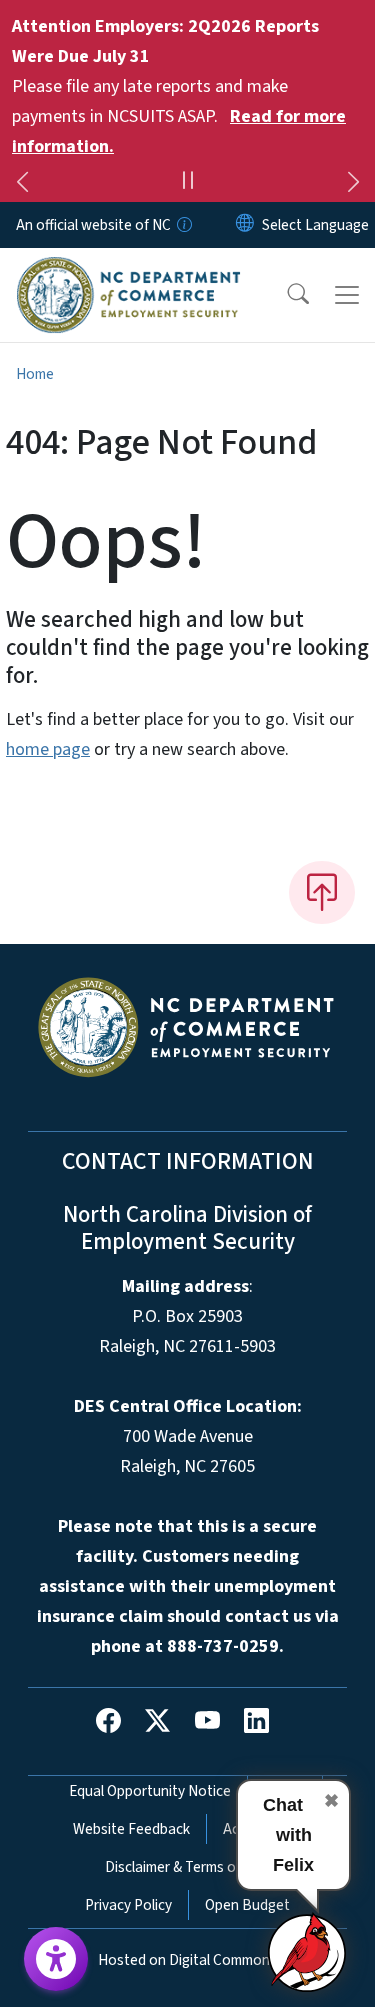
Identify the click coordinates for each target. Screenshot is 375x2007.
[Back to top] (322, 892)
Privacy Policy (128, 1905)
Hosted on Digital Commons (187, 1960)
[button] (285, 295)
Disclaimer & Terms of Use (187, 1867)
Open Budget (247, 1905)
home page (48, 749)
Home (35, 374)
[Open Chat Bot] (308, 1952)
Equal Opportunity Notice (150, 1791)
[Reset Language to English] (245, 225)
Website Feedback (131, 1829)
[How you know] (183, 225)
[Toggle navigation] (347, 295)
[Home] (128, 271)
